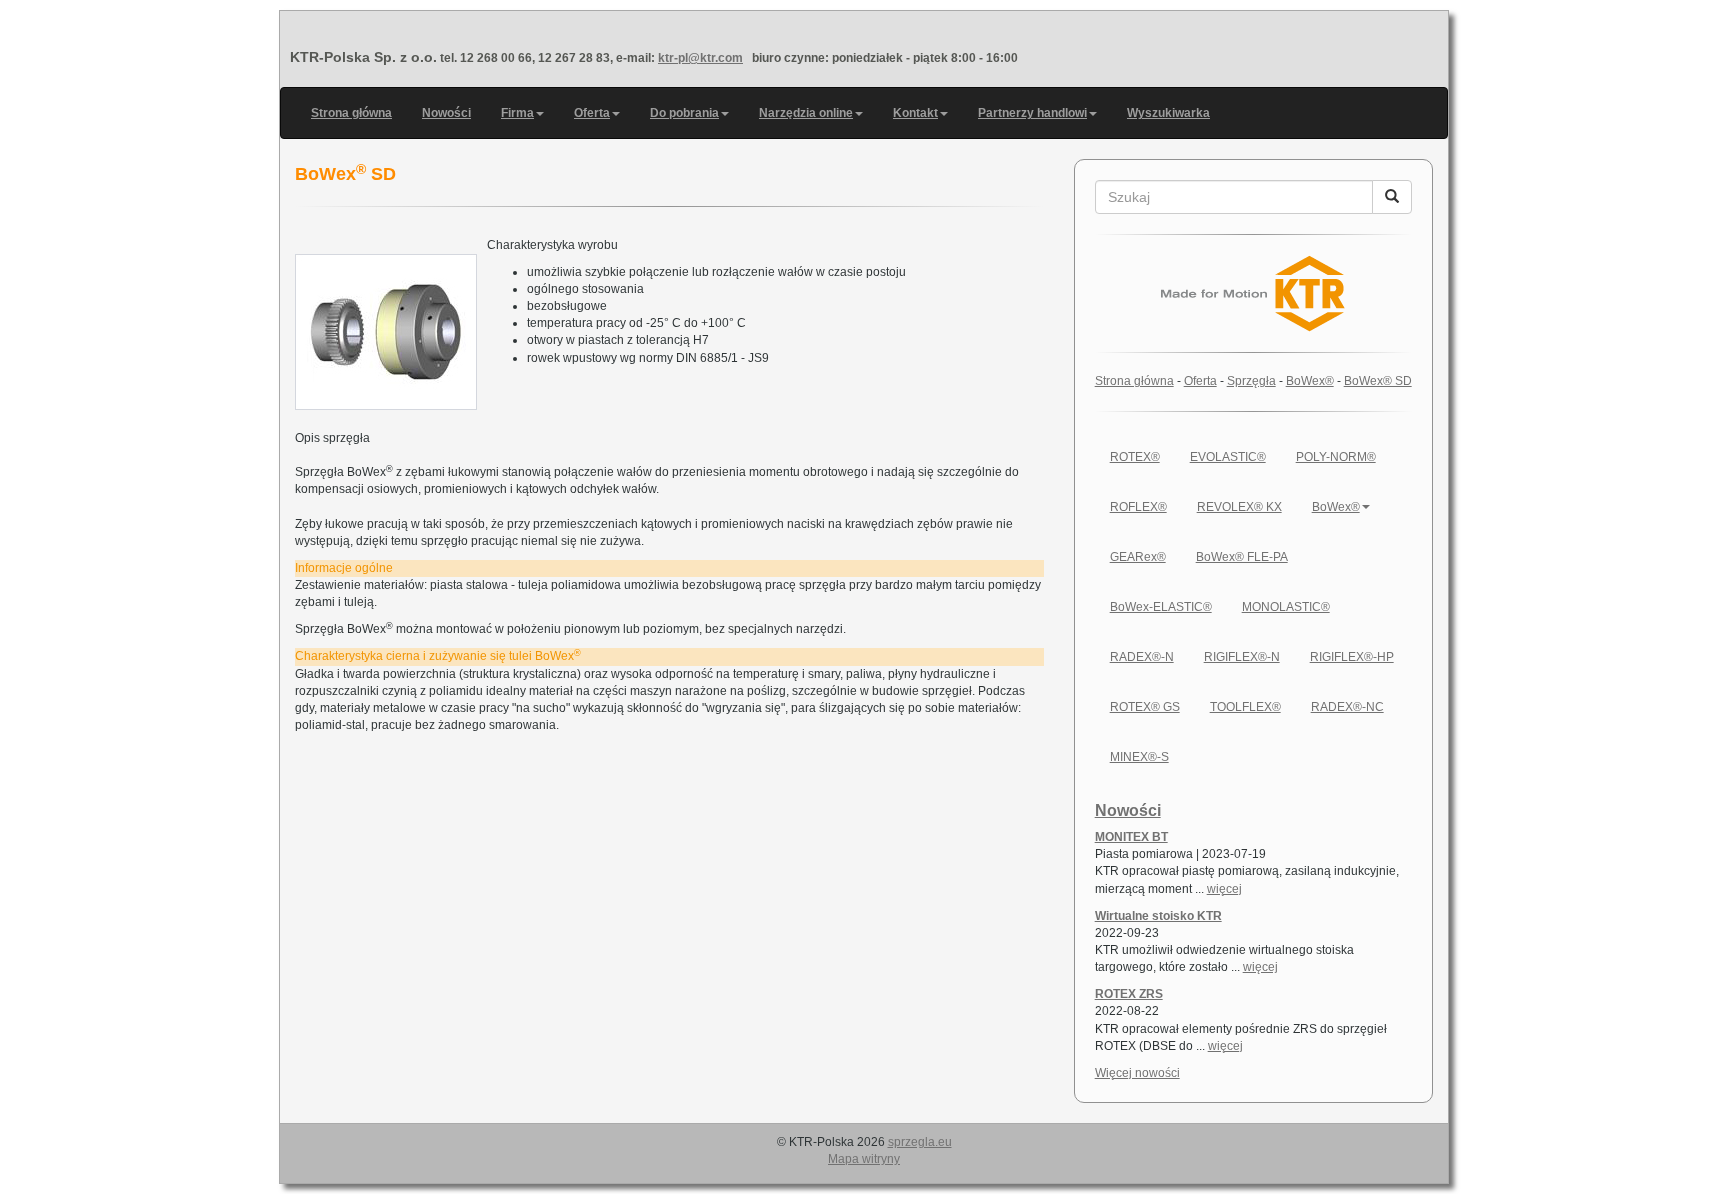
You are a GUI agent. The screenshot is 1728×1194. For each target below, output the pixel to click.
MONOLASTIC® (1286, 607)
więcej (1224, 889)
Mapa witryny (864, 1159)
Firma (517, 113)
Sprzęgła (1251, 381)
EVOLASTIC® (1228, 457)
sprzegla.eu (920, 1142)
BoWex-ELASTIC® (1161, 607)
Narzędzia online (806, 113)
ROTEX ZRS (1129, 994)
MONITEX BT (1131, 837)
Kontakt (915, 113)
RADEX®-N (1142, 657)
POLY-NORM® (1336, 457)
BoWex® (1310, 381)
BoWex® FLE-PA (1242, 557)
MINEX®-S (1139, 757)
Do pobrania (684, 113)
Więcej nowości (1137, 1073)
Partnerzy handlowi (1032, 113)
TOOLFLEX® (1245, 707)
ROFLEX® (1138, 507)
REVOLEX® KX (1239, 507)
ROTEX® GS (1145, 707)
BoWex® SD (1378, 381)
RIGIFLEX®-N (1242, 657)
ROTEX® (1135, 457)
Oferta (592, 113)
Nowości (446, 113)
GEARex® (1138, 557)
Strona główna (351, 113)
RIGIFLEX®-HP (1352, 657)
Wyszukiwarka (1168, 113)
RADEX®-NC (1347, 707)
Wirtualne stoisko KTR (1158, 916)
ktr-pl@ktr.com (700, 58)
